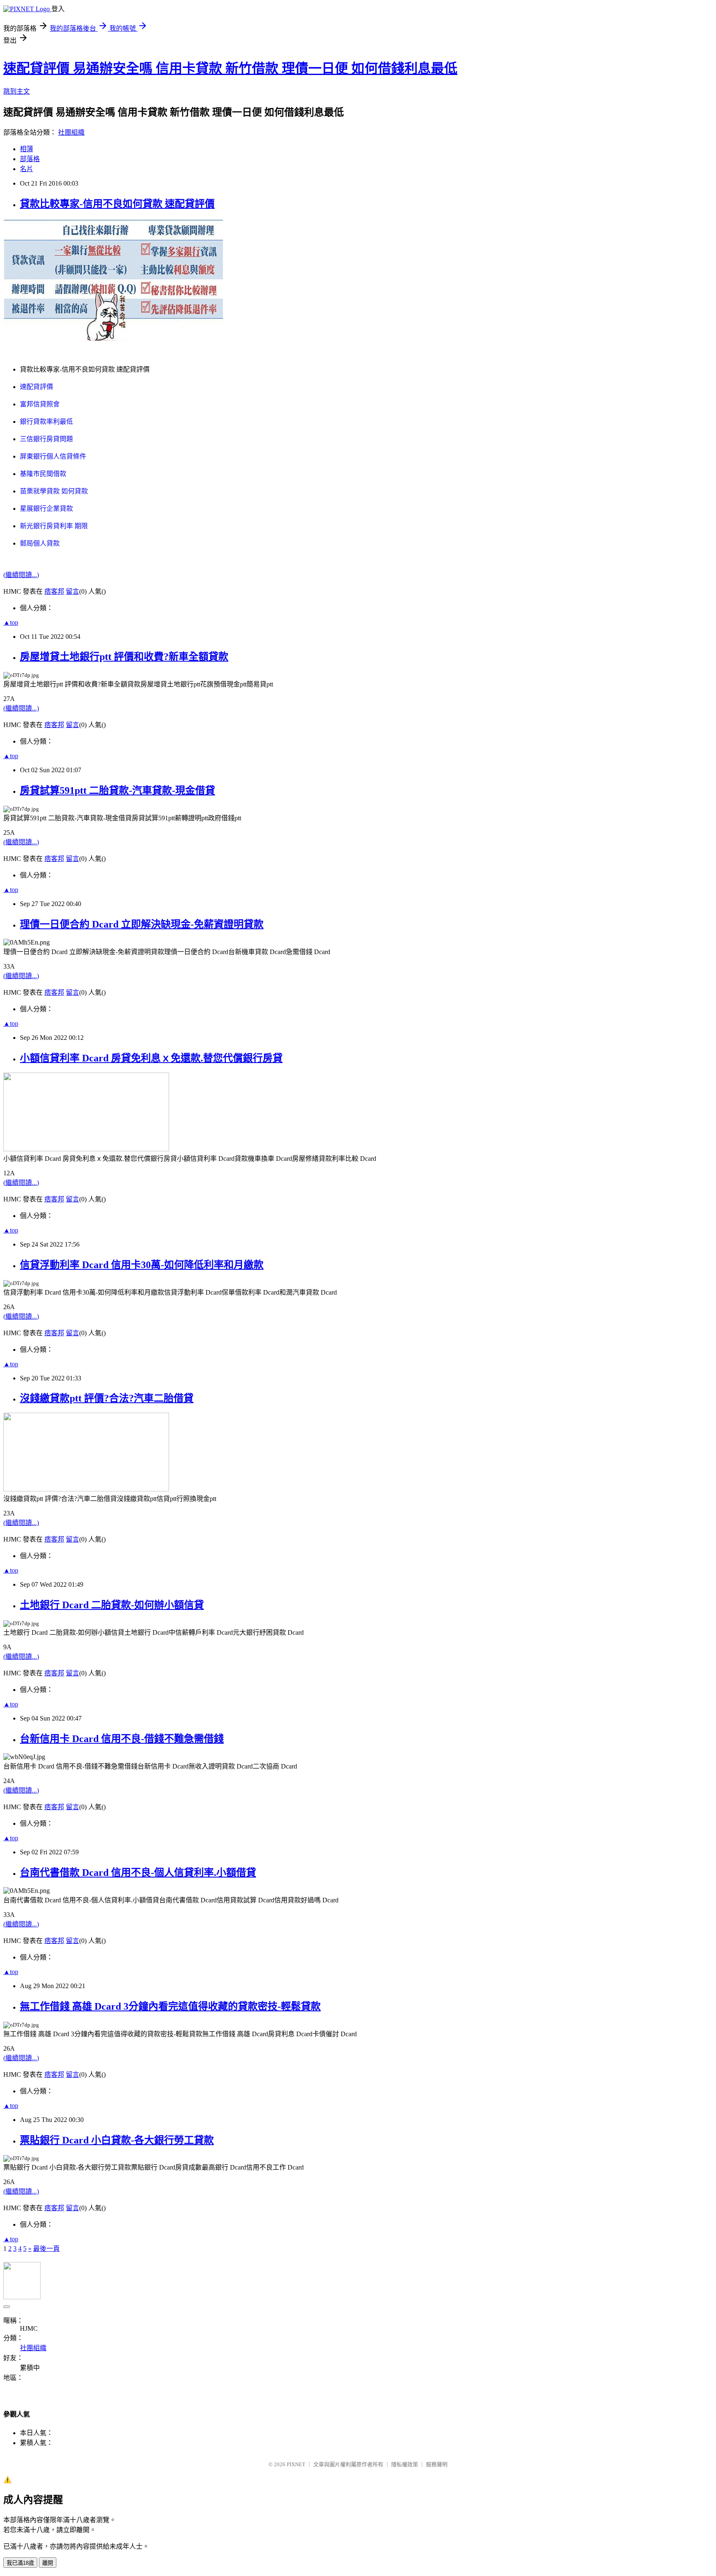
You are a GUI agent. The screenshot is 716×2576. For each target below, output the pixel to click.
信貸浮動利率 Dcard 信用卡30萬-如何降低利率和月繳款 (142, 1265)
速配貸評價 (36, 387)
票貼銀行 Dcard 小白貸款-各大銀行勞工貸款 (117, 2140)
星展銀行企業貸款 (46, 509)
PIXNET (296, 2464)
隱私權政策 (405, 2464)
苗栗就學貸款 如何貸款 (54, 491)
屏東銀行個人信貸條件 (53, 456)
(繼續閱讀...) (21, 575)
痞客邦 (54, 591)
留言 (73, 591)
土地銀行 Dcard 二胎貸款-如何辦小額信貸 (112, 1605)
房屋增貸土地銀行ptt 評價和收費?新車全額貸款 (124, 657)
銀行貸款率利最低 (46, 422)
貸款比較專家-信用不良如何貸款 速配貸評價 (117, 204)
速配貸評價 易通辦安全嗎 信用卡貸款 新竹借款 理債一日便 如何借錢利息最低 (230, 68)
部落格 (30, 159)
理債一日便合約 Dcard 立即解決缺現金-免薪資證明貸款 (142, 924)
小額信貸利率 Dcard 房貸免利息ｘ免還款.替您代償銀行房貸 (151, 1058)
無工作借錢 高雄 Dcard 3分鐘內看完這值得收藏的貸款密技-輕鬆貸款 (170, 2006)
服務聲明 (437, 2464)
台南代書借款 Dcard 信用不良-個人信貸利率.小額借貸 (138, 1873)
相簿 (27, 149)
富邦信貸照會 (40, 404)
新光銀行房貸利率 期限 (54, 526)
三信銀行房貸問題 (46, 439)
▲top (11, 622)
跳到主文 (17, 91)
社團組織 (71, 132)
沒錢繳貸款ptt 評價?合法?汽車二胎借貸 (107, 1398)
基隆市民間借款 (43, 474)
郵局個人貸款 (40, 543)
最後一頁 (46, 2249)
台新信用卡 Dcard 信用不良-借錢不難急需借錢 (122, 1739)
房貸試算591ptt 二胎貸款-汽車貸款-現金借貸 (117, 790)
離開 (48, 2563)
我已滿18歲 (20, 2563)
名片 (27, 169)
